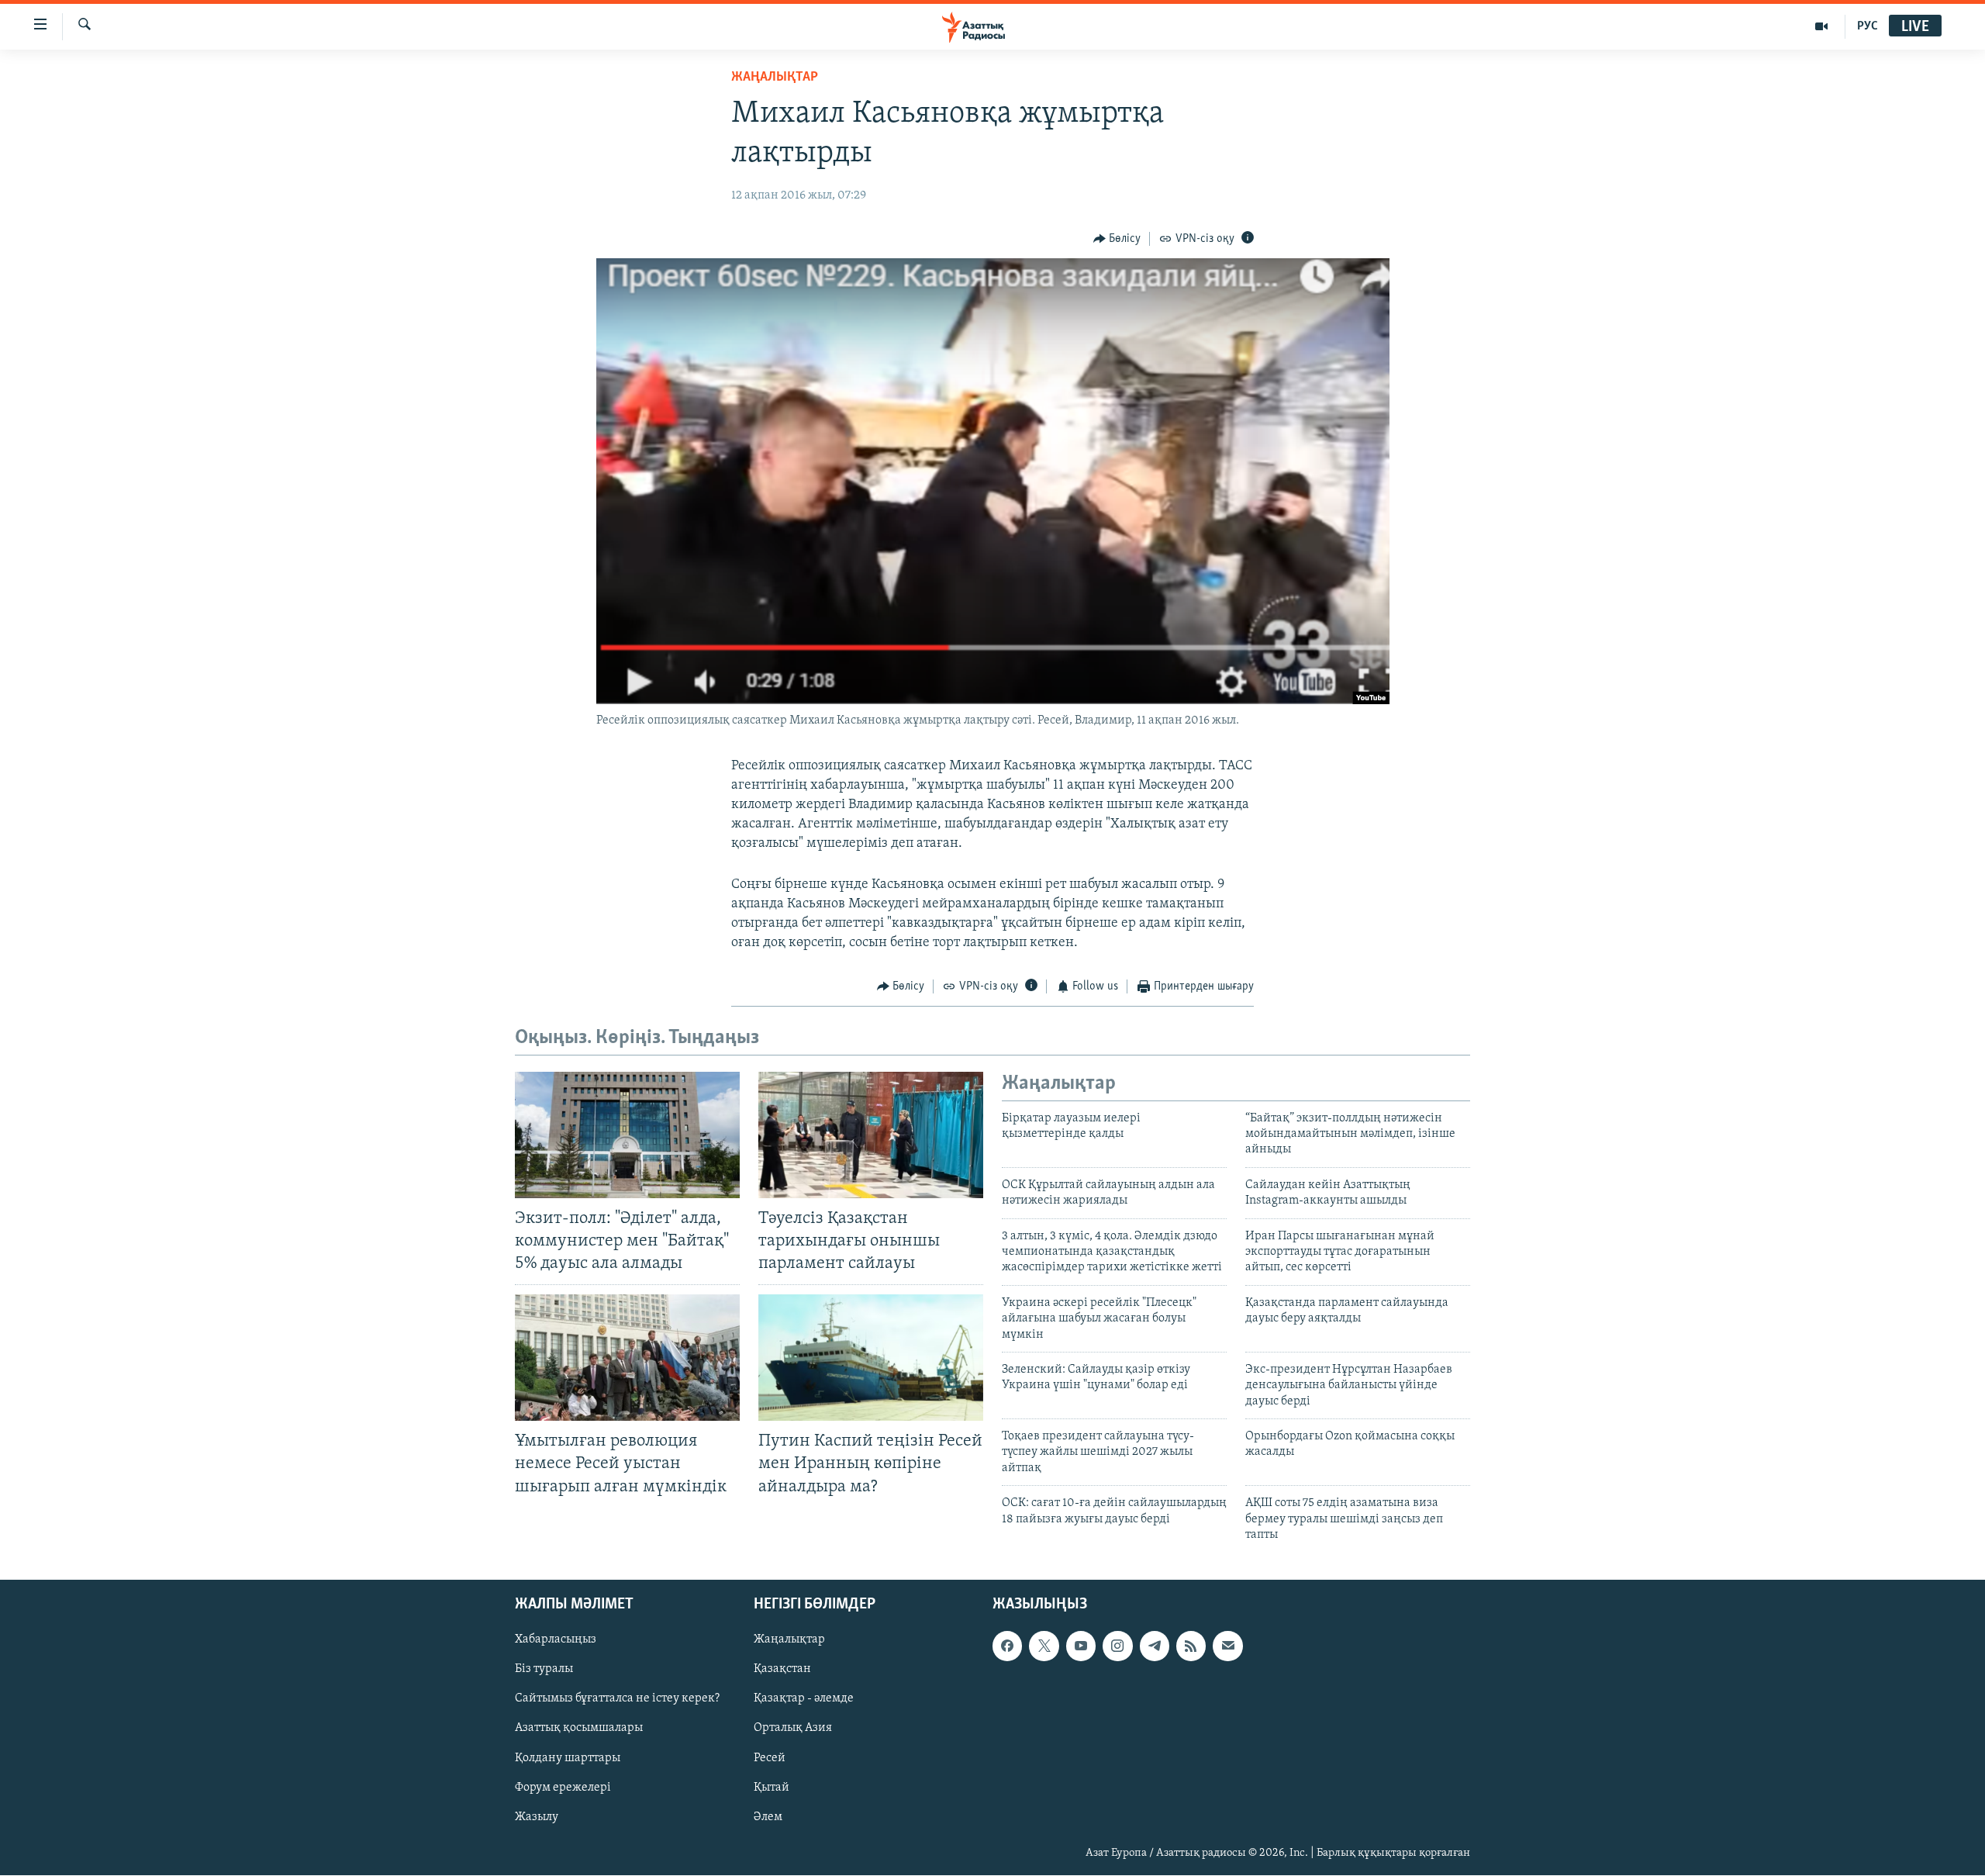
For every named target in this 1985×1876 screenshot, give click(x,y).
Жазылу (537, 1817)
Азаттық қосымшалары (579, 1729)
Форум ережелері (563, 1788)
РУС (1868, 26)
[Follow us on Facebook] (1007, 1646)
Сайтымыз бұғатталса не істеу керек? (617, 1699)
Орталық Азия (793, 1729)
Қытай (772, 1788)
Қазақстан (782, 1670)
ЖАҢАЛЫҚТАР (775, 78)
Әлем (768, 1817)
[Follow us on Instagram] (1117, 1646)
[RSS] (1191, 1646)
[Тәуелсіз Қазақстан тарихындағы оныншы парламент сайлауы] (871, 1135)
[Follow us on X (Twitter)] (1044, 1646)
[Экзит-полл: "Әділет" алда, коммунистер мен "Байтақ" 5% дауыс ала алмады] (627, 1135)
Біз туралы (544, 1670)
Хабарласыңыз (556, 1640)
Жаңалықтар (789, 1640)
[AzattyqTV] (1822, 26)
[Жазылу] (1227, 1646)
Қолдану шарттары (568, 1758)
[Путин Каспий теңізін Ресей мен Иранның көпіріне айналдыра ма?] (871, 1358)
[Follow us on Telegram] (1155, 1646)
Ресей (770, 1758)
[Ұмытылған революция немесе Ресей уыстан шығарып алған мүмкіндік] (627, 1358)
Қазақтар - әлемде (804, 1699)
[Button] (1117, 239)
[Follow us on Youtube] (1081, 1646)
